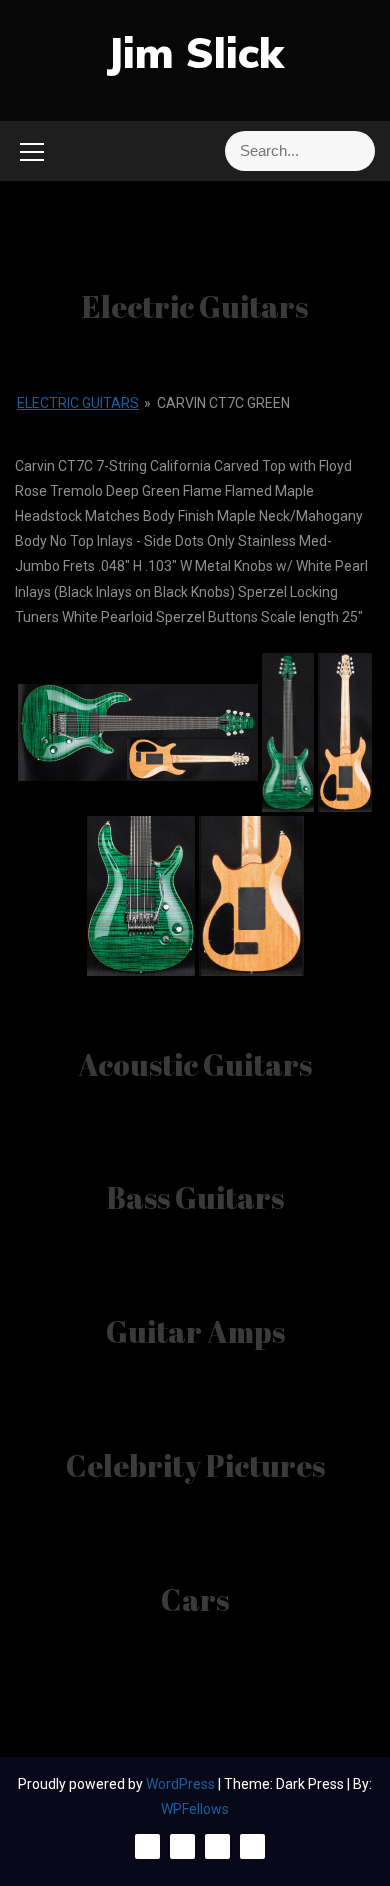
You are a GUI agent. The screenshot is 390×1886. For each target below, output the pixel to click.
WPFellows (195, 1809)
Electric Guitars (78, 403)
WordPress (182, 1784)
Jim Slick (195, 52)
